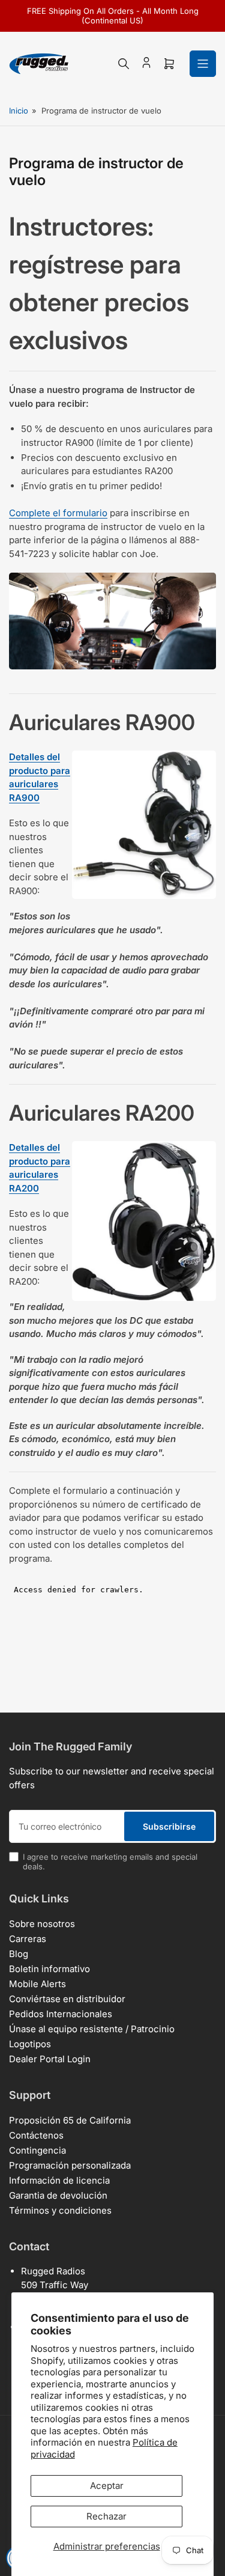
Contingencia (37, 2150)
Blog (19, 1954)
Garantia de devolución (58, 2195)
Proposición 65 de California (70, 2120)
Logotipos (30, 2044)
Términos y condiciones (60, 2210)
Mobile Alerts (37, 1984)
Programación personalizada (70, 2165)
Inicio (19, 111)
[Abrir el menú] (203, 64)
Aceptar (107, 2486)
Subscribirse (169, 1826)
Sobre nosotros (42, 1924)
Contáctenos (36, 2135)
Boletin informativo (49, 1969)
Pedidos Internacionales (61, 2014)
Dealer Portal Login (50, 2059)
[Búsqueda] (124, 64)
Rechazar (106, 2516)
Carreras (28, 1939)
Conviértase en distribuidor (67, 1999)
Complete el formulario (58, 513)
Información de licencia (59, 2180)
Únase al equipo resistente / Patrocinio (92, 2029)
